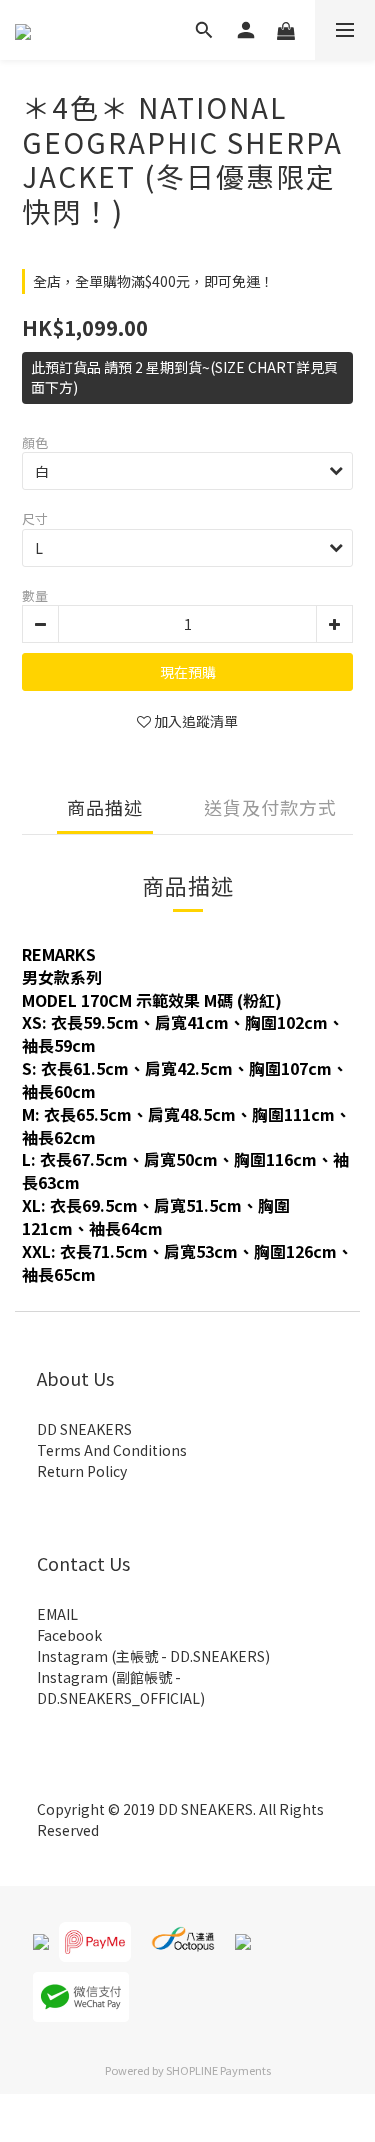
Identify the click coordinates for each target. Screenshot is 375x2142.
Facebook (69, 1635)
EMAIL (57, 1614)
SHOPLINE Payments (218, 2070)
